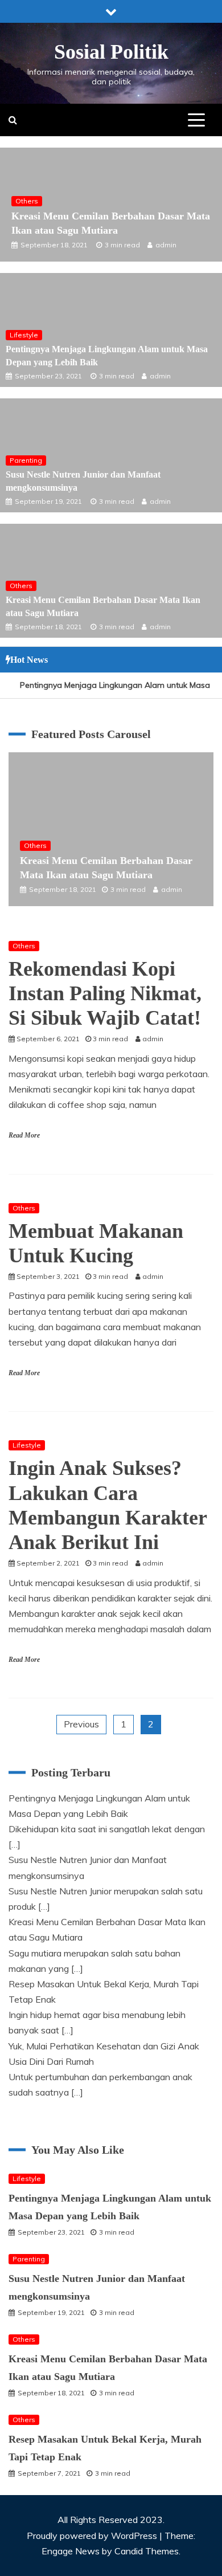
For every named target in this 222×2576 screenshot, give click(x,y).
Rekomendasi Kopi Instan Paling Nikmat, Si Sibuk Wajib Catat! (105, 993)
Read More (24, 1135)
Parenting (26, 460)
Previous (81, 1724)
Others (27, 201)
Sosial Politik (111, 52)
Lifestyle (24, 335)
